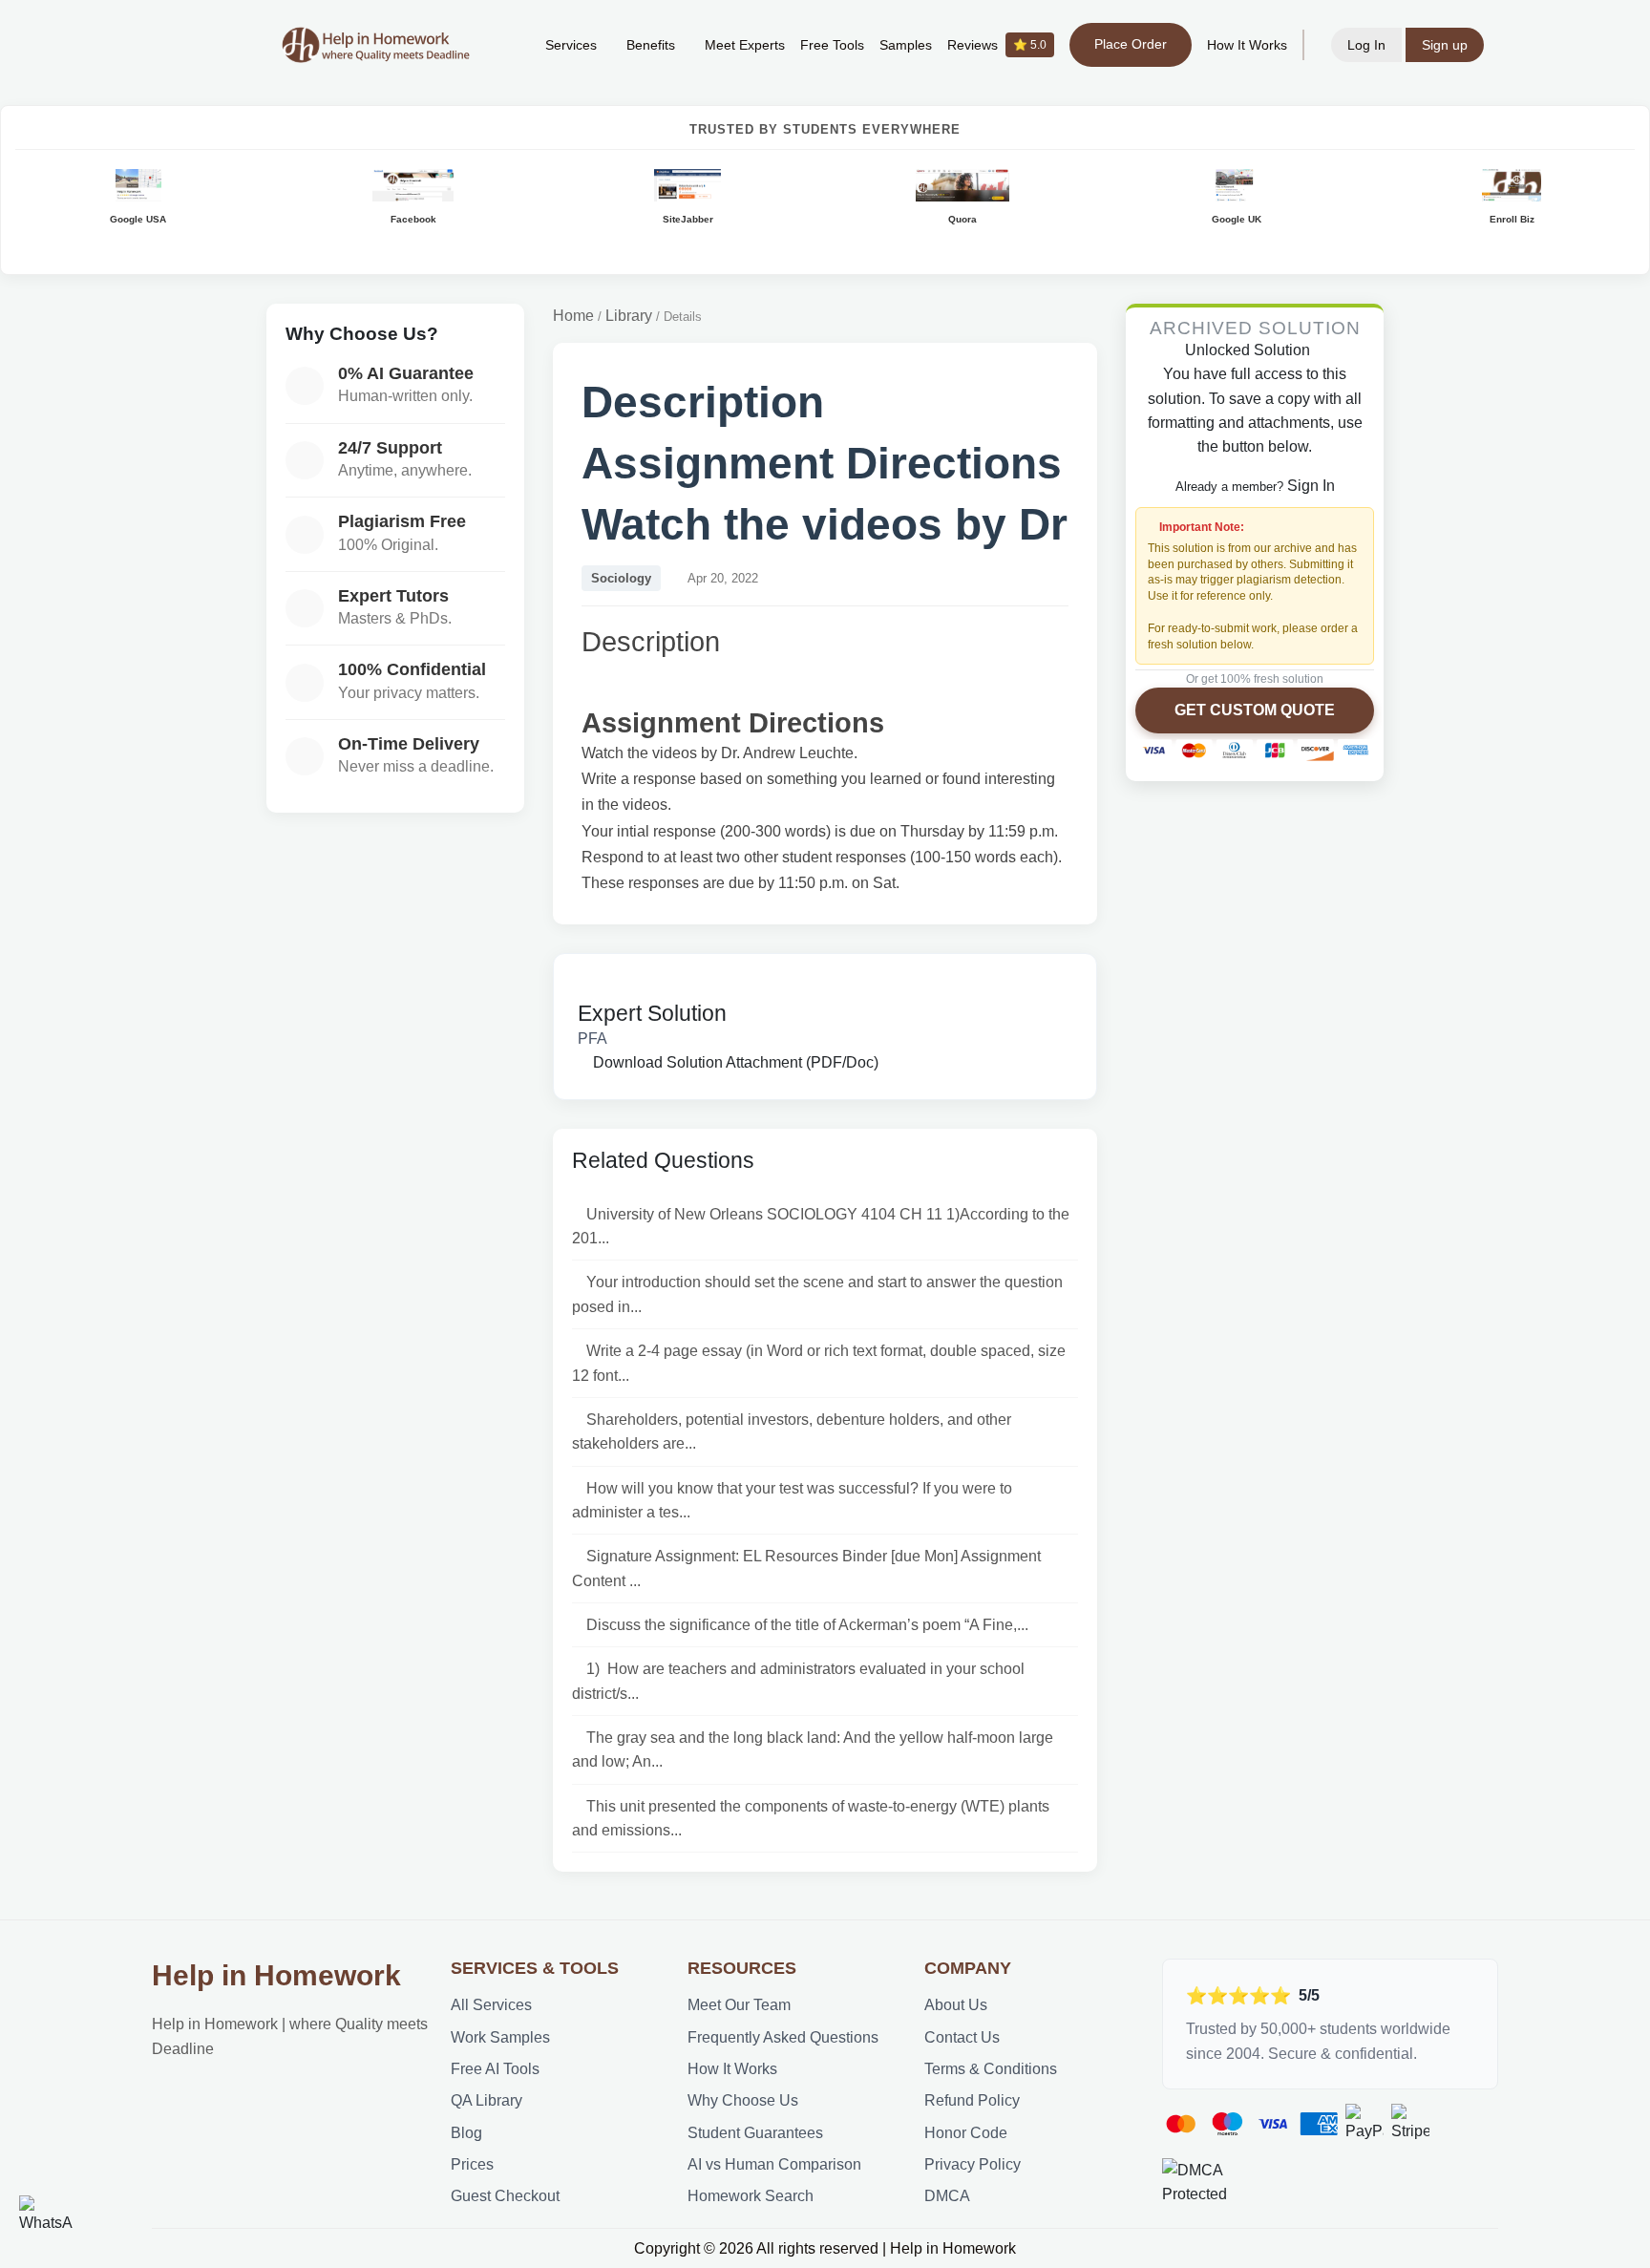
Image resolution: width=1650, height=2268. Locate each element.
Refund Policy (972, 2100)
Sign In (1311, 486)
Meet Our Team (739, 2005)
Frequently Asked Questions (783, 2037)
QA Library (487, 2100)
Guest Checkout (505, 2196)
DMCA (947, 2196)
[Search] (501, 45)
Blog (466, 2133)
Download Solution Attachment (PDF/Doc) (734, 1062)
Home (573, 316)
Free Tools (832, 45)
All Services (491, 2005)
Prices (472, 2164)
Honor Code (966, 2133)
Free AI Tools (495, 2069)
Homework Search (751, 2196)
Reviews (997, 45)
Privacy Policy (973, 2164)
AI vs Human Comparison (774, 2164)
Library (629, 316)
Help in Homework (276, 1975)
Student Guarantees (755, 2133)
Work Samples (500, 2037)
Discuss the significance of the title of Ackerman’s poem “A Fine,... (807, 1625)
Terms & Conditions (991, 2069)
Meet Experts (745, 45)
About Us (956, 2005)
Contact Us (962, 2037)
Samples (906, 45)
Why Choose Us (743, 2100)
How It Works (1247, 45)
